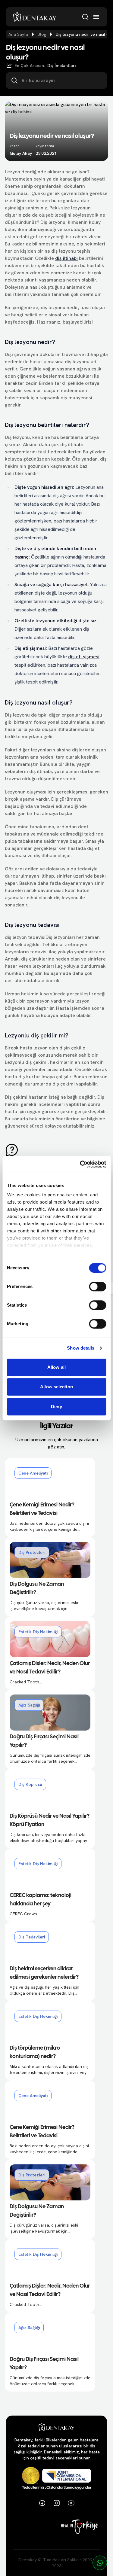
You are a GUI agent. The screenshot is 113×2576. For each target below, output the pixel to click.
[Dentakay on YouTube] (71, 2503)
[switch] (97, 1286)
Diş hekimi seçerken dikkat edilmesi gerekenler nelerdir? (44, 1973)
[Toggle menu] (96, 17)
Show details (81, 1348)
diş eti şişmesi (84, 657)
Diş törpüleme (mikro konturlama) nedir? (35, 2052)
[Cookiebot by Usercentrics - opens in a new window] (80, 1164)
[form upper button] (56, 1150)
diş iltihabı (66, 258)
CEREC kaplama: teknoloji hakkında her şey (41, 1900)
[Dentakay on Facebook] (42, 2503)
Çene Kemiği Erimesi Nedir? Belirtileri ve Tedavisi (42, 1509)
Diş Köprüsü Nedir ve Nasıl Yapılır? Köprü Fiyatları (50, 1821)
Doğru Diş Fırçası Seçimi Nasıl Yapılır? (44, 1741)
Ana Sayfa (18, 34)
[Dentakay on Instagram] (57, 2503)
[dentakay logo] (35, 17)
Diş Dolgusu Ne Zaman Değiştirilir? (37, 1589)
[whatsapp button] (100, 2563)
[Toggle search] (85, 17)
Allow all (56, 1367)
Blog (42, 34)
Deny (56, 1407)
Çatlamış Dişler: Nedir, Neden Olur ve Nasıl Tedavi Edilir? (50, 1668)
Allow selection (56, 1387)
